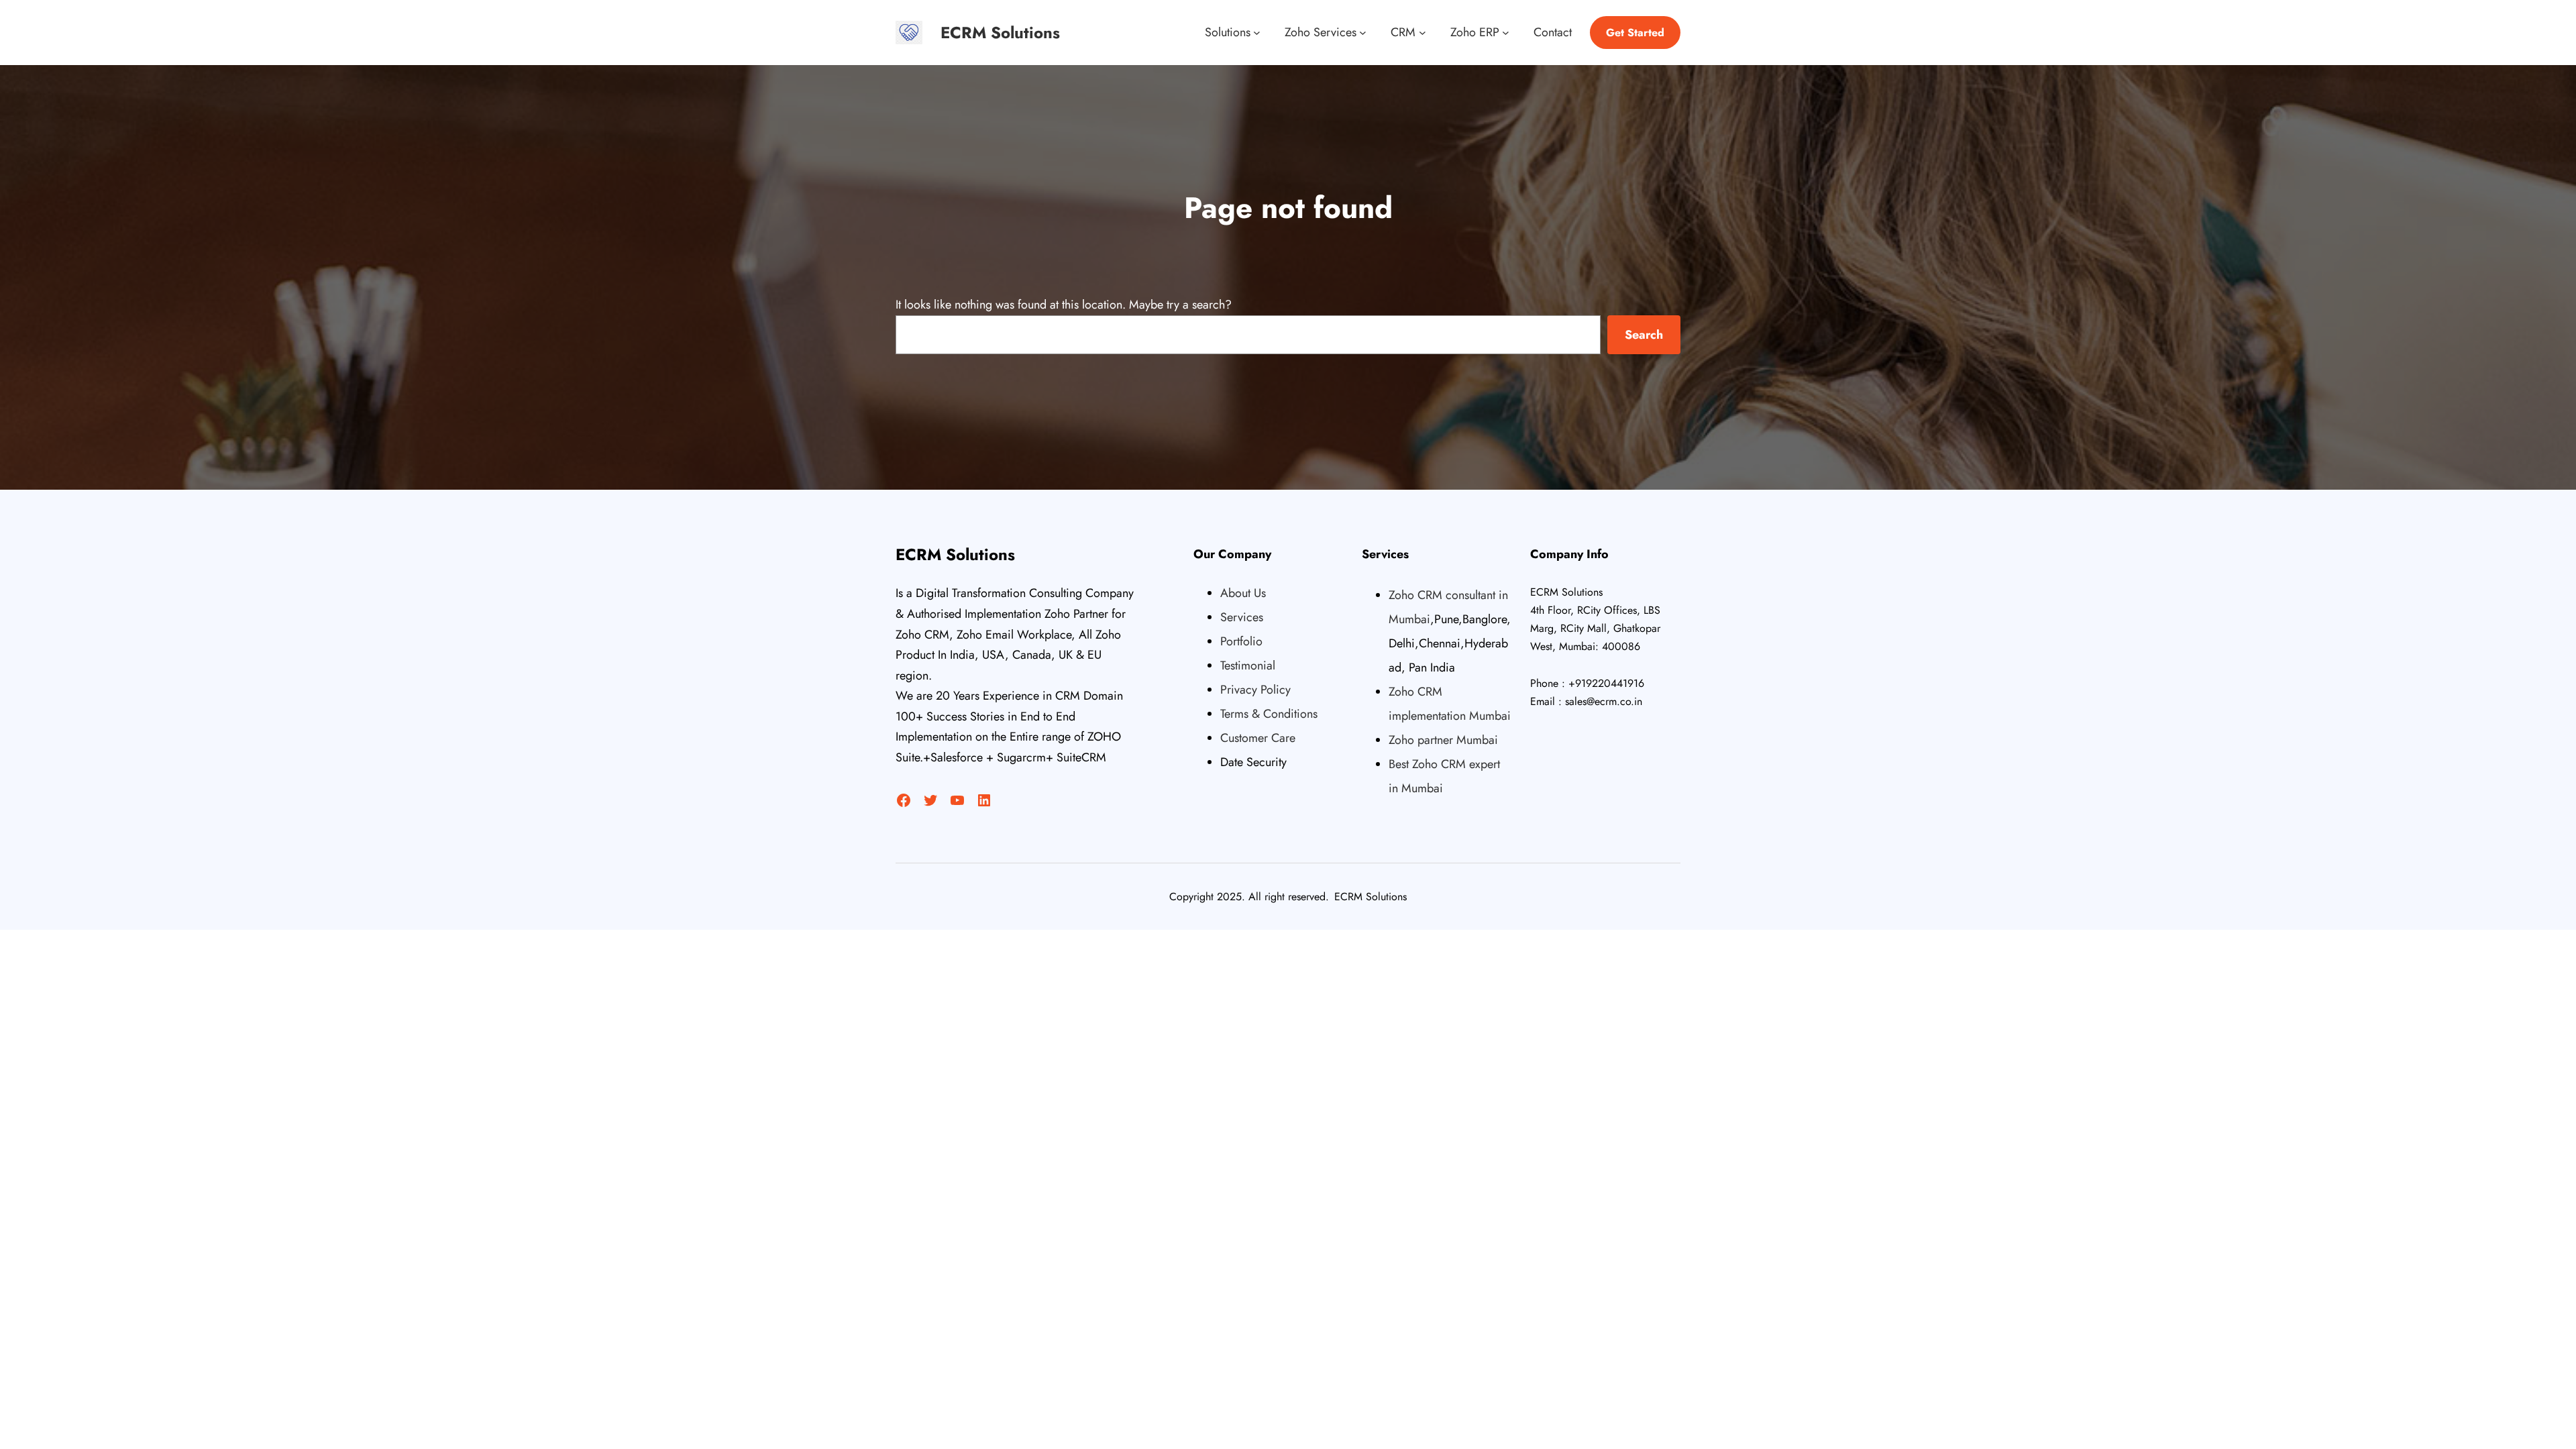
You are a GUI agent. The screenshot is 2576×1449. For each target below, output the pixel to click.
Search (1644, 335)
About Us (1243, 593)
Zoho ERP (1475, 32)
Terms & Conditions (1269, 714)
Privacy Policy (1255, 690)
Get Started (1635, 33)
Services (1242, 617)
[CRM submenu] (1423, 33)
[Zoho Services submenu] (1363, 33)
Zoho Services (1321, 32)
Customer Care (1258, 738)
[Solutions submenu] (1257, 33)
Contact (1553, 32)
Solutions (1228, 32)
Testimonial (1248, 665)
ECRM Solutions (1000, 33)
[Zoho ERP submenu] (1506, 33)
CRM (1403, 32)
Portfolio (1241, 641)
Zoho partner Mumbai (1443, 740)
